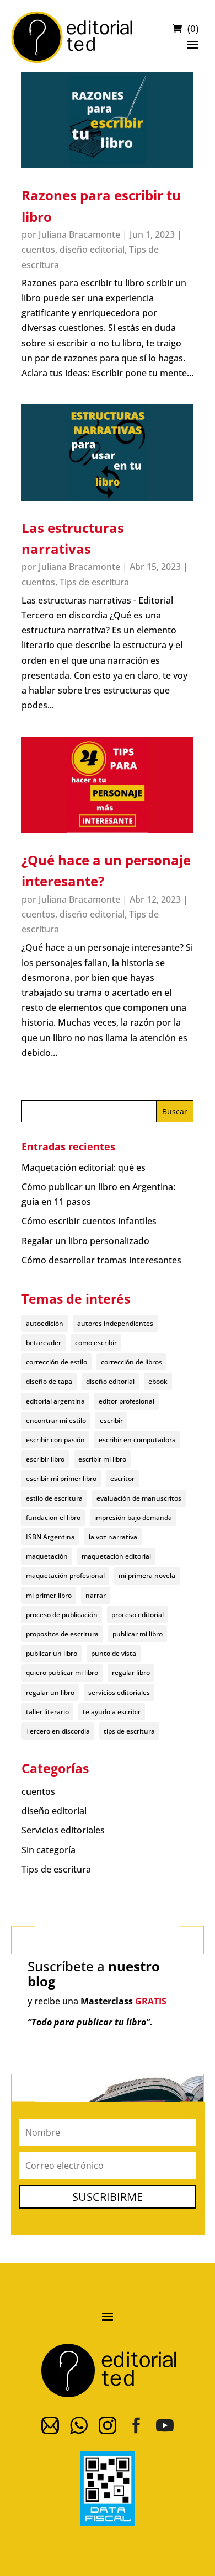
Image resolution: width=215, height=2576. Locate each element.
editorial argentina (55, 1401)
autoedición (45, 1323)
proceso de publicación (62, 1615)
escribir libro (45, 1459)
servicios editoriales (119, 1692)
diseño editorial (92, 249)
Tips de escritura (94, 582)
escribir (111, 1420)
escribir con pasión (55, 1440)
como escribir (96, 1343)
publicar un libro (52, 1653)
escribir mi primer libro (61, 1478)
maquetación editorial (116, 1556)
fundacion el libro (53, 1518)
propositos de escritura (62, 1634)
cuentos (38, 249)
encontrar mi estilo (56, 1420)
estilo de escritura (54, 1498)
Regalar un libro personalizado (85, 1241)
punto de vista (114, 1653)
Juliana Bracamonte (79, 234)
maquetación (47, 1556)
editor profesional (127, 1401)
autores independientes (115, 1323)
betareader (44, 1343)
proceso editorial (138, 1615)
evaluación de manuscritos (139, 1498)
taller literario (47, 1712)
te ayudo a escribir (112, 1712)
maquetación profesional (65, 1575)
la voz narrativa (113, 1537)
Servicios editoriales (63, 1830)
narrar (96, 1595)
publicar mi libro (138, 1634)
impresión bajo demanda (133, 1518)
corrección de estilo (57, 1362)
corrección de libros (131, 1362)
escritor (122, 1478)
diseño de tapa (49, 1381)
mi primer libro (49, 1595)
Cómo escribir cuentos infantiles (89, 1221)
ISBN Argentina (50, 1537)
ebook (158, 1381)
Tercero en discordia (58, 1731)
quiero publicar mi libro (62, 1673)
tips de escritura (129, 1731)
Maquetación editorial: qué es (84, 1167)
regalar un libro (50, 1692)
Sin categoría (49, 1850)
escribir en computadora (137, 1440)
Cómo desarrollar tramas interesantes (101, 1260)
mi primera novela (147, 1575)
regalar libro (131, 1673)
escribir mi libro (102, 1459)
